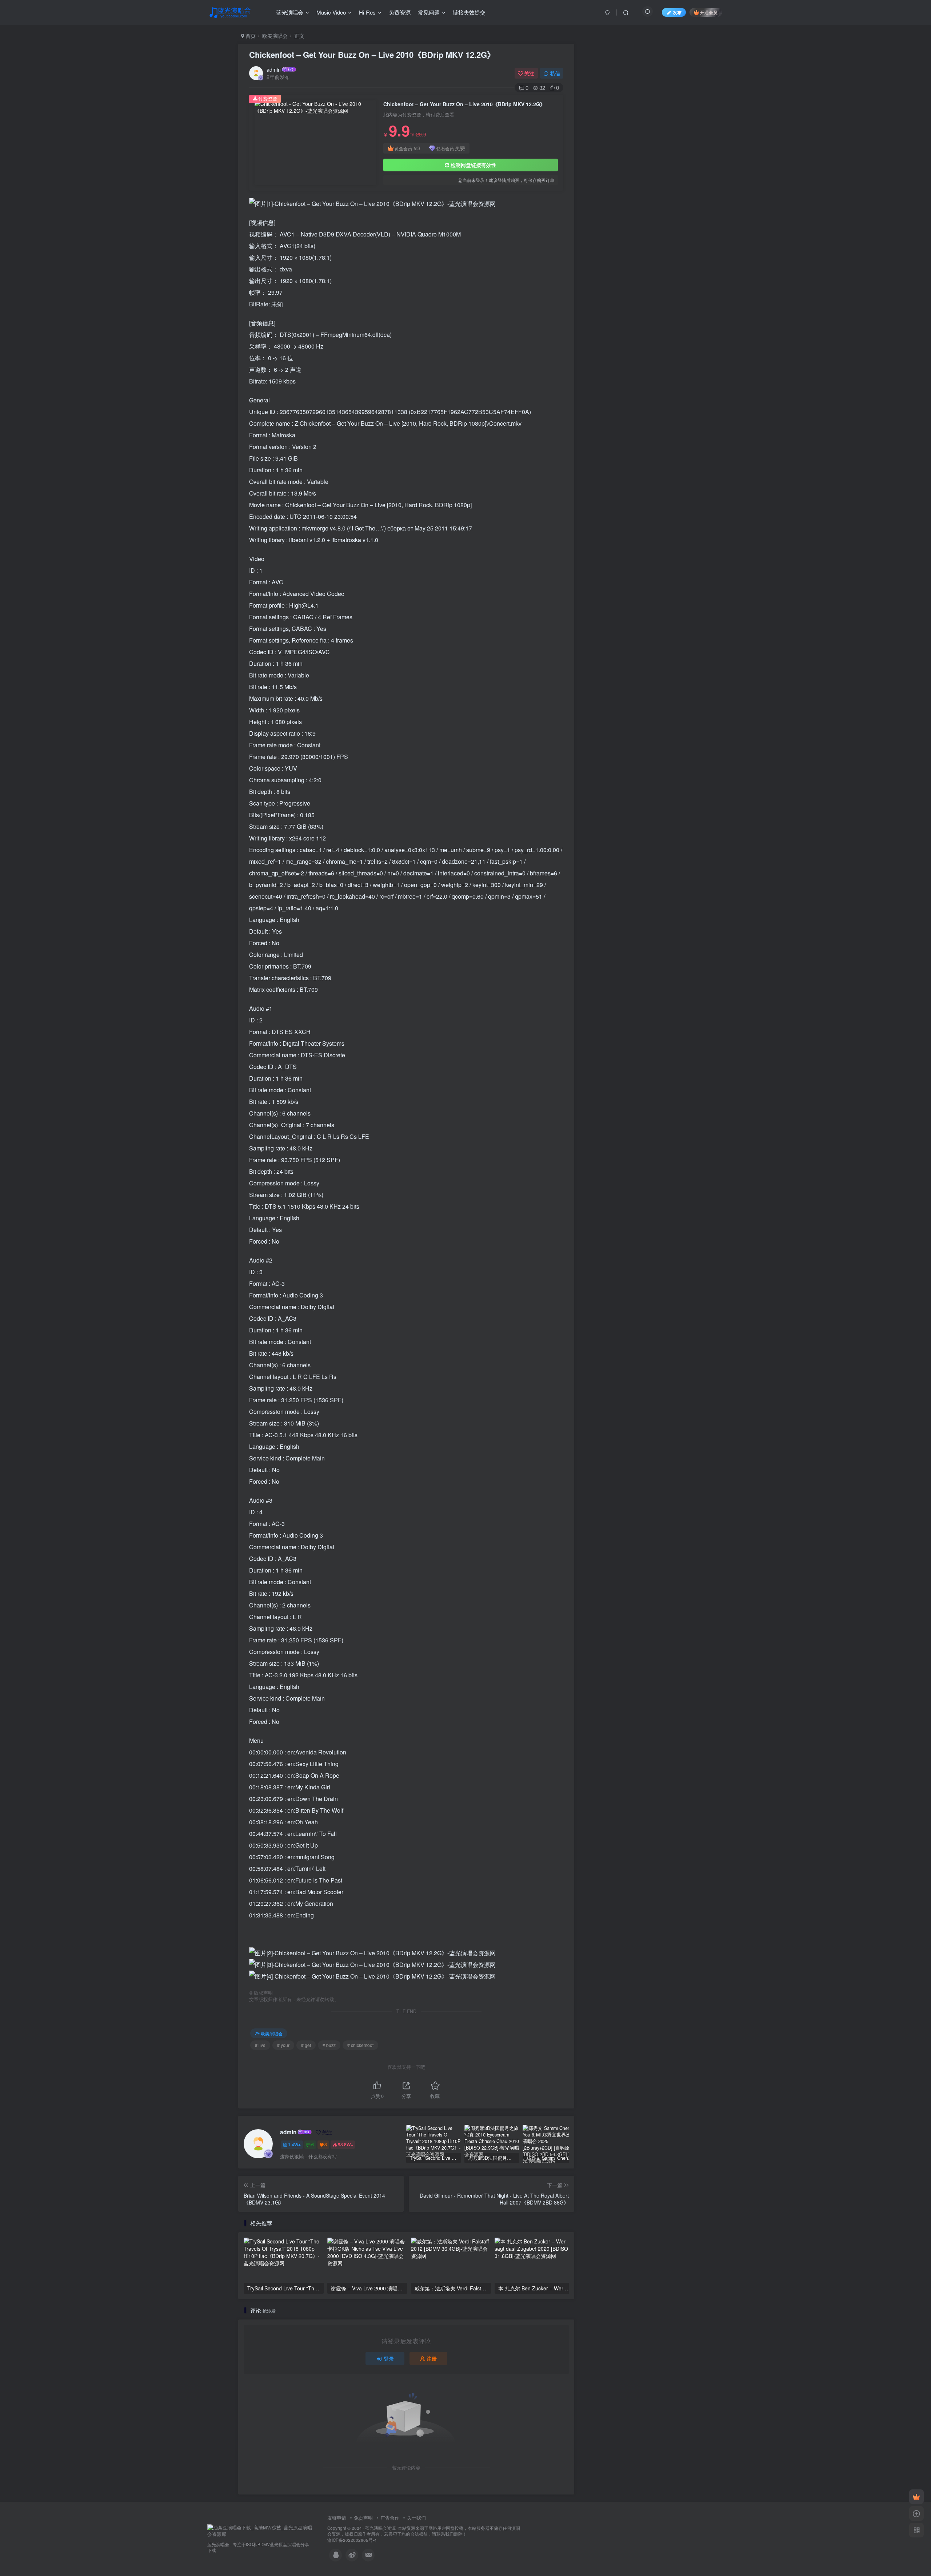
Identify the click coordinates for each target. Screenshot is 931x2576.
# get (306, 2045)
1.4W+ (294, 2144)
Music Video (331, 12)
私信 (555, 73)
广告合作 (390, 2518)
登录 (389, 2358)
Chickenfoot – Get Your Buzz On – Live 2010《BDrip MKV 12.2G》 (372, 55)
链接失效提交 (469, 12)
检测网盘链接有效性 (474, 165)
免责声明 (363, 2518)
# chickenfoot (360, 2045)
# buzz (329, 2045)
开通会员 (709, 12)
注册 (432, 2358)
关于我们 (416, 2518)
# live (260, 2045)
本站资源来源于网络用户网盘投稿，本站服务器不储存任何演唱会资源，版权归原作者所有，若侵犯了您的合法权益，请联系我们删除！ (424, 2531)
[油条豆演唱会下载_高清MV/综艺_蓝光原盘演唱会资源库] (260, 2530)
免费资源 (400, 12)
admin (274, 69)
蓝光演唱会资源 (380, 2528)
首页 (250, 36)
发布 (677, 12)
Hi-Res (367, 12)
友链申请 (337, 2518)
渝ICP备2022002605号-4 (352, 2540)
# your (283, 2045)
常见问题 (429, 12)
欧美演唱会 (275, 36)
